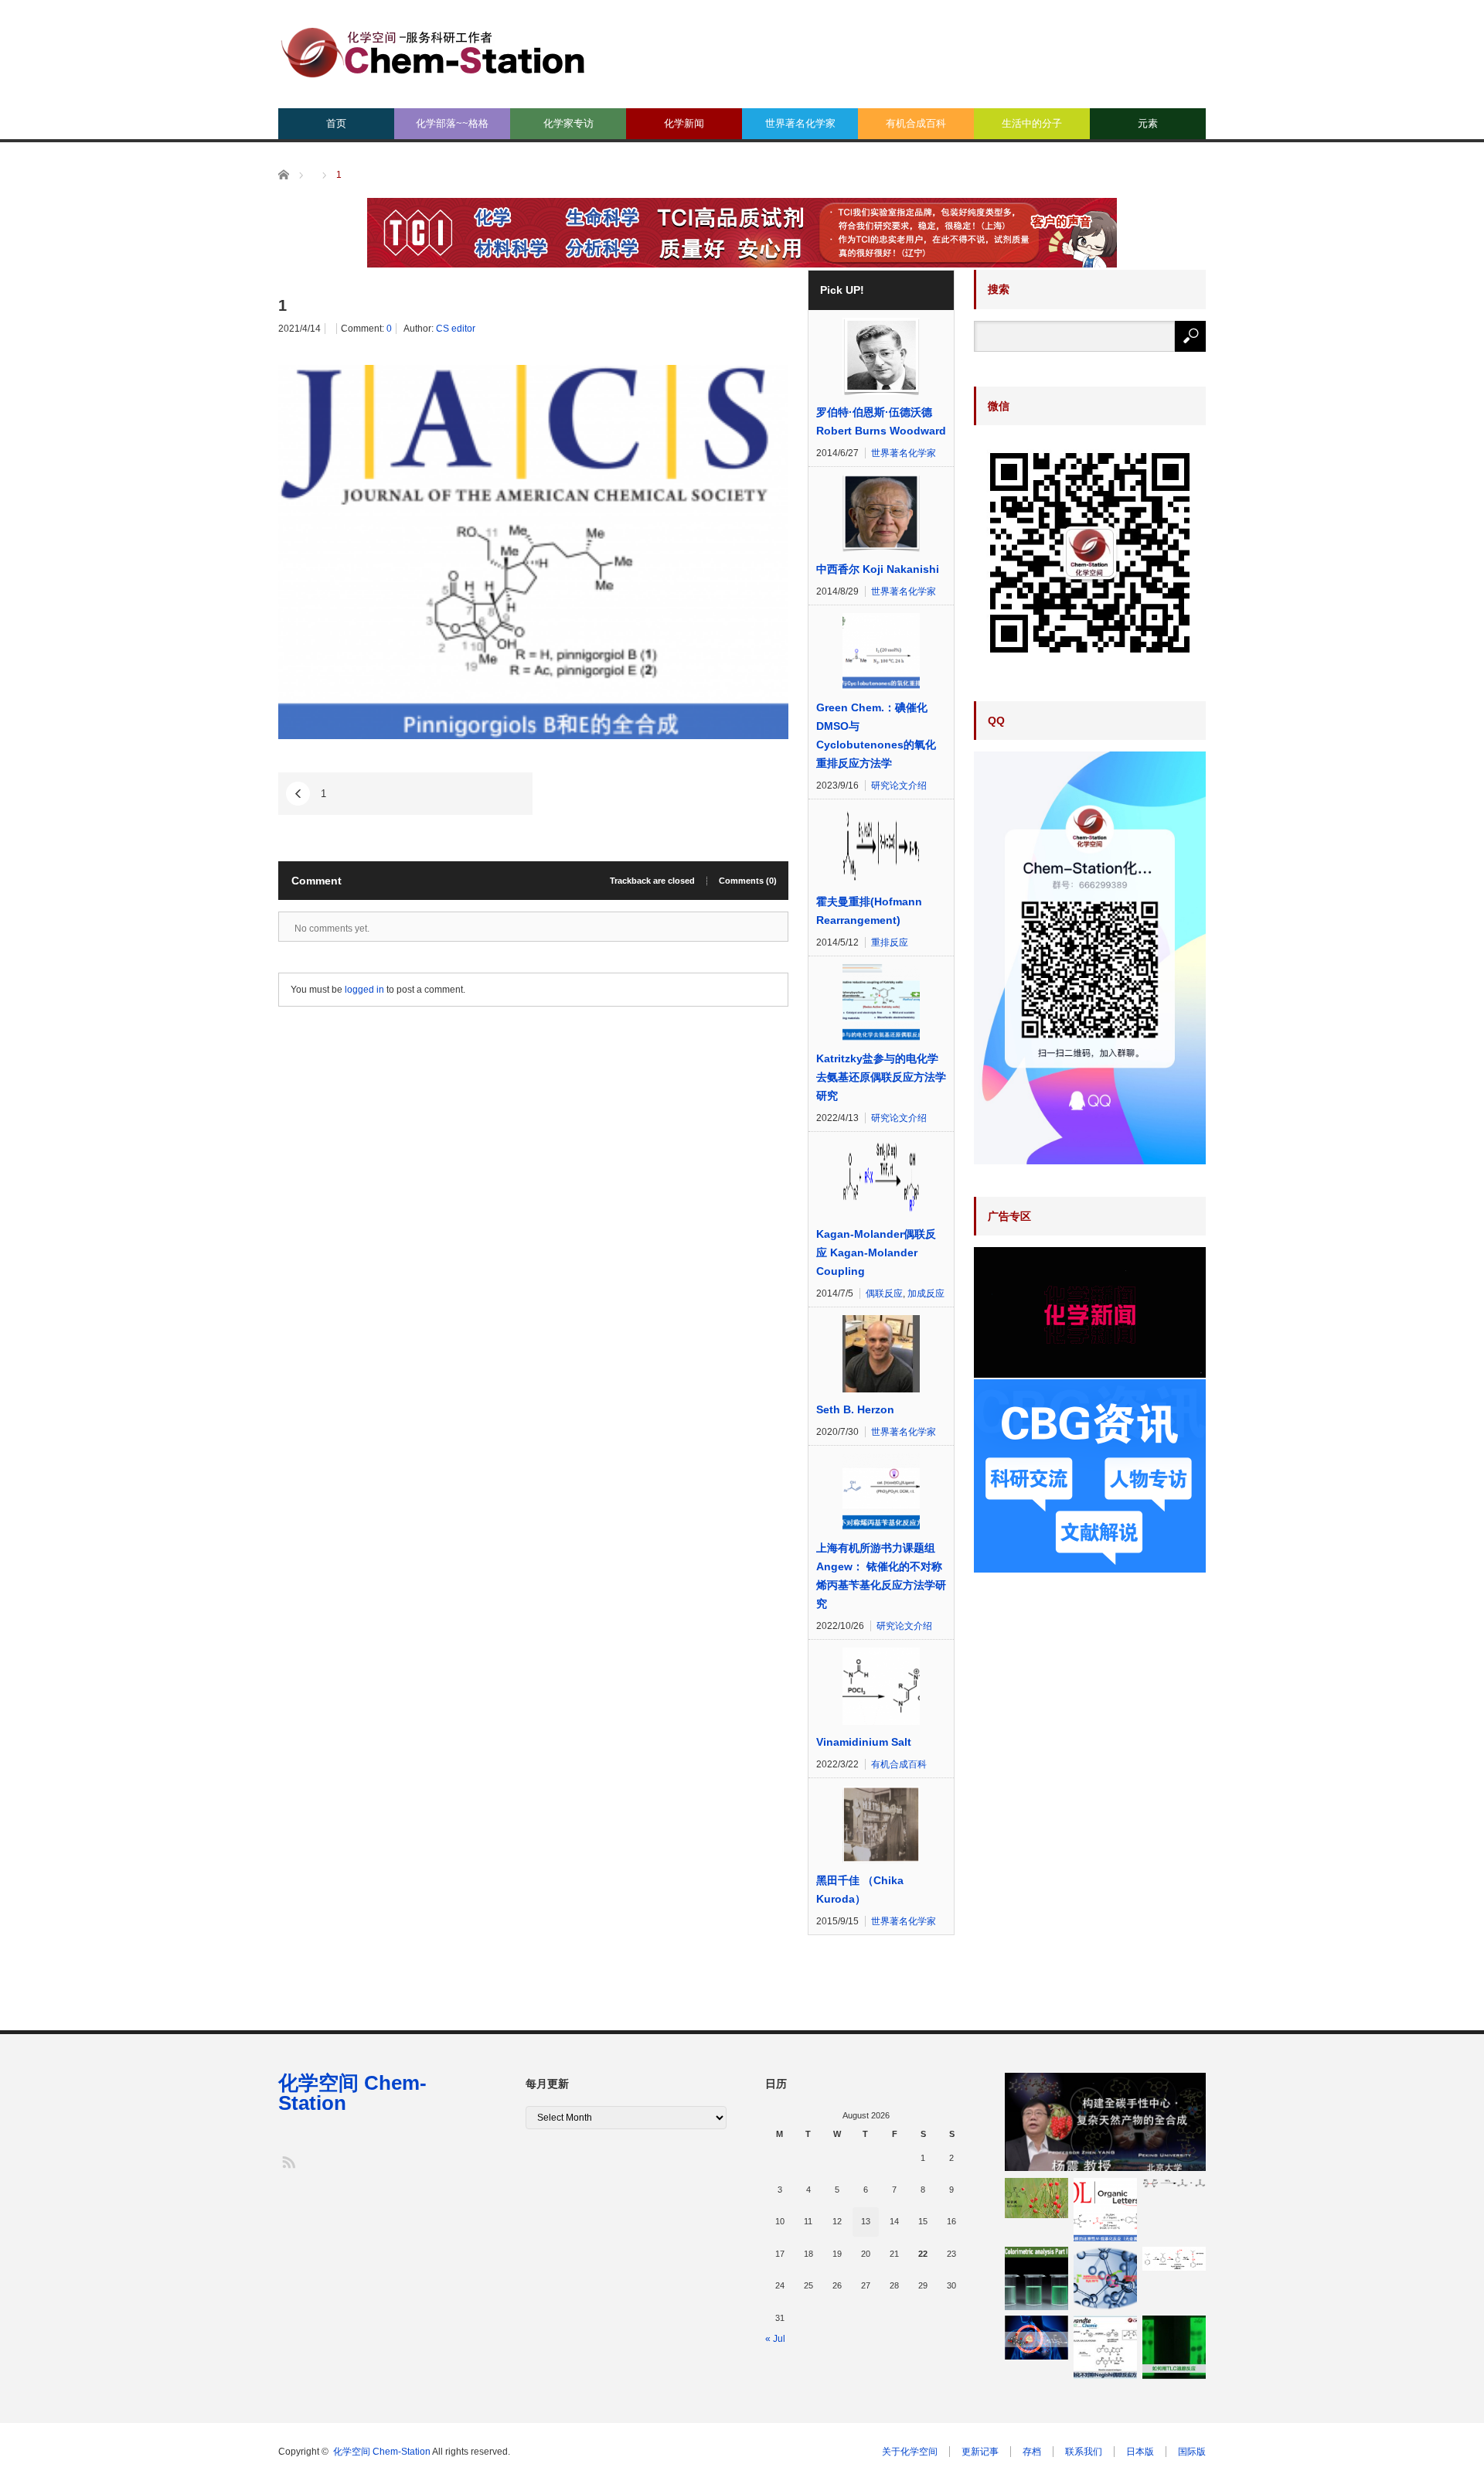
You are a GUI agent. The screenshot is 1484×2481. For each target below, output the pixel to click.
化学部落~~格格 (452, 123)
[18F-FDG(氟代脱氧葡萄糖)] (1036, 2338)
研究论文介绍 (899, 786)
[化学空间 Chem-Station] (433, 51)
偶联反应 (884, 1293)
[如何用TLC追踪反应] (1174, 2347)
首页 (336, 123)
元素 (1148, 123)
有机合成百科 (916, 123)
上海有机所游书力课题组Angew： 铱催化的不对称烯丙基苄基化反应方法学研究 (881, 1576)
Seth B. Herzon (855, 1409)
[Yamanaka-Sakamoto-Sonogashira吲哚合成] (1105, 2278)
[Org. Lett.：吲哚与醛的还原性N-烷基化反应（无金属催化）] (1105, 2210)
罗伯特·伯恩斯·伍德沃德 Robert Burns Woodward (881, 421)
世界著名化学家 (800, 123)
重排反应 (890, 942)
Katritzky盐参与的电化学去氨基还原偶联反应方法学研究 (881, 1077)
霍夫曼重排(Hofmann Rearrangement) (869, 911)
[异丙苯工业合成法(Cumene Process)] (1174, 2259)
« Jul (775, 2339)
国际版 (1192, 2452)
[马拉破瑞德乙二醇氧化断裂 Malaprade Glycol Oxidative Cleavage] (1174, 2184)
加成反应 (926, 1293)
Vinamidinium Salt (864, 1742)
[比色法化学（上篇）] (1036, 2278)
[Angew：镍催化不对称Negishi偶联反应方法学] (1105, 2347)
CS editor (456, 329)
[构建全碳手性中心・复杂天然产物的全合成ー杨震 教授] (1105, 2122)
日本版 (1140, 2452)
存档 (1032, 2452)
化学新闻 (684, 123)
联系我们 (1084, 2452)
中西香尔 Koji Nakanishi (878, 569)
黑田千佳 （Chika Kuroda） (860, 1890)
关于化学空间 (910, 2452)
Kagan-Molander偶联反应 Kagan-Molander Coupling (876, 1252)
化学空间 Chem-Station (352, 2093)
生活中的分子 (1032, 123)
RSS (288, 2161)
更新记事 (980, 2452)
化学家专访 (568, 123)
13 (866, 2221)
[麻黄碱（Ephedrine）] (1036, 2198)
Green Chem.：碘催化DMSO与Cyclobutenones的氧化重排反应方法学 (876, 735)
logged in (364, 990)
